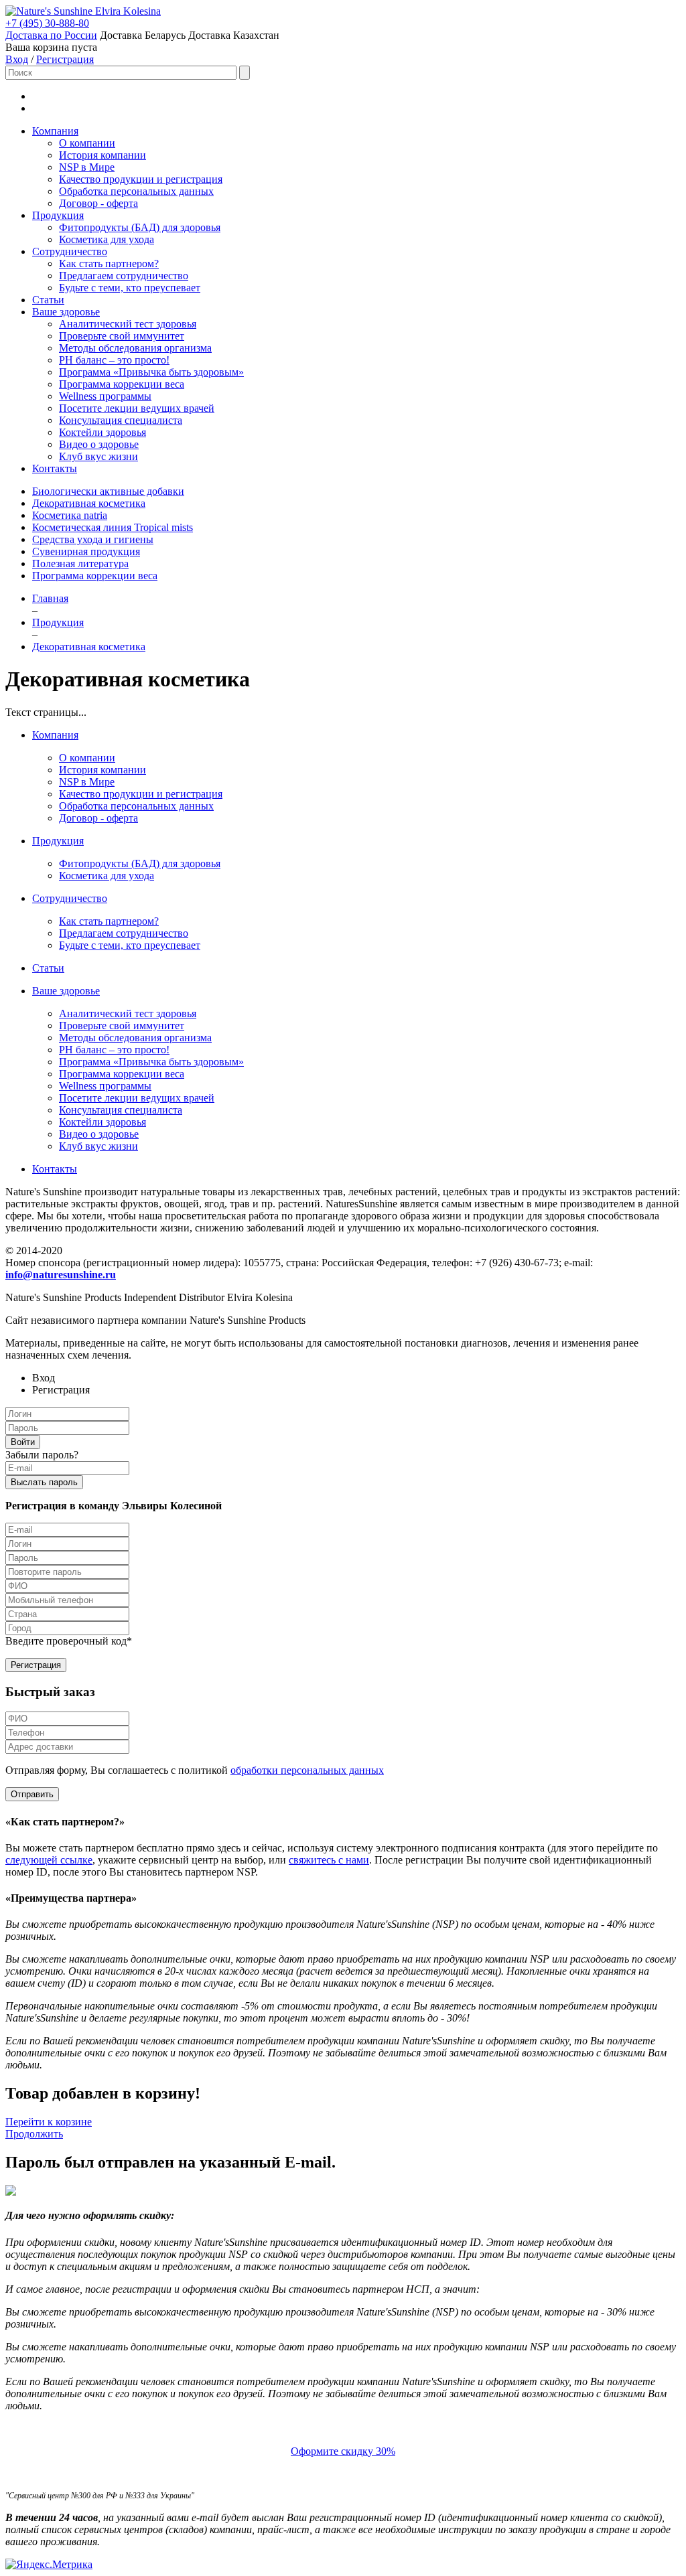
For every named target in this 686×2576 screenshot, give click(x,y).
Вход (17, 59)
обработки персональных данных (307, 1770)
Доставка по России (51, 35)
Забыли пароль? (42, 1455)
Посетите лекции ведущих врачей (137, 408)
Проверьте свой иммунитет (122, 336)
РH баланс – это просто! (114, 360)
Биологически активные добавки (108, 491)
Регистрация (65, 59)
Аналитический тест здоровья (128, 324)
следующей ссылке (49, 1860)
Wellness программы (105, 396)
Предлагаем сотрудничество (124, 276)
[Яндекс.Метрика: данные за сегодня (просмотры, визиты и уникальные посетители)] (49, 2565)
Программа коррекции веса (122, 384)
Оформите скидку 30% (343, 2451)
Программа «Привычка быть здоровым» (151, 372)
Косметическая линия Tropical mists (113, 527)
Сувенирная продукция (86, 551)
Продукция (58, 215)
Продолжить (34, 2134)
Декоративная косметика (89, 503)
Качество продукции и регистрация (141, 179)
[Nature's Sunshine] (50, 11)
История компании (102, 155)
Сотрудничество (70, 251)
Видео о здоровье (99, 444)
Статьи (48, 300)
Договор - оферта (98, 203)
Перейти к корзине (49, 2122)
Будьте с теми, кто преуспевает (130, 288)
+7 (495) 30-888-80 (47, 23)
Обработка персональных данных (136, 191)
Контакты (55, 468)
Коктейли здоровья (102, 432)
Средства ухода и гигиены (93, 539)
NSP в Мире (87, 167)
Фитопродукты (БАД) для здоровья (140, 227)
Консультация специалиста (121, 420)
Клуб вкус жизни (98, 456)
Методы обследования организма (135, 348)
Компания (55, 131)
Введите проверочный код (69, 1641)
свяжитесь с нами (329, 1860)
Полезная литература (80, 563)
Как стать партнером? (109, 263)
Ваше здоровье (66, 312)
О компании (87, 143)
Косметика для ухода (107, 239)
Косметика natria (70, 515)
